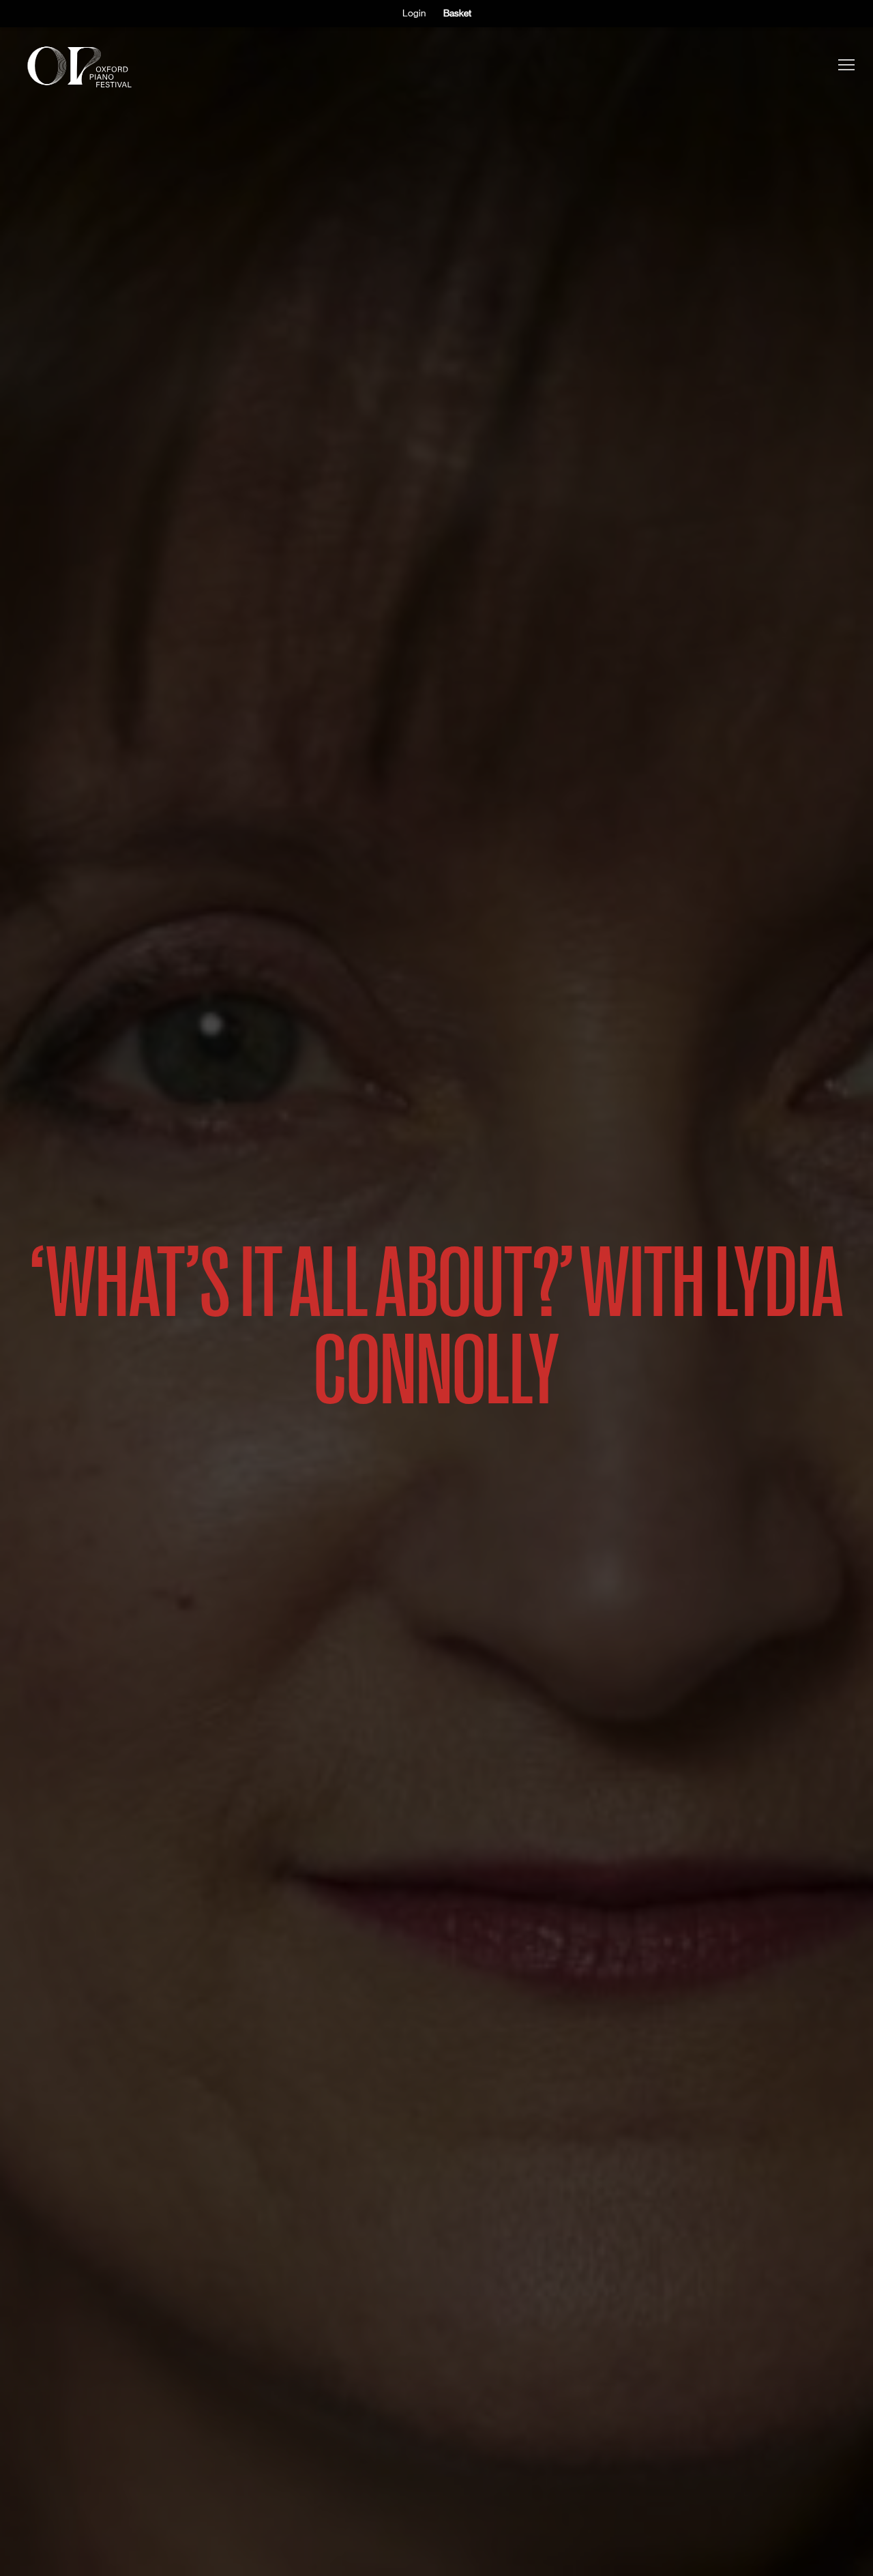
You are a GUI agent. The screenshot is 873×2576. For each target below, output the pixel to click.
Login (414, 13)
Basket (457, 13)
